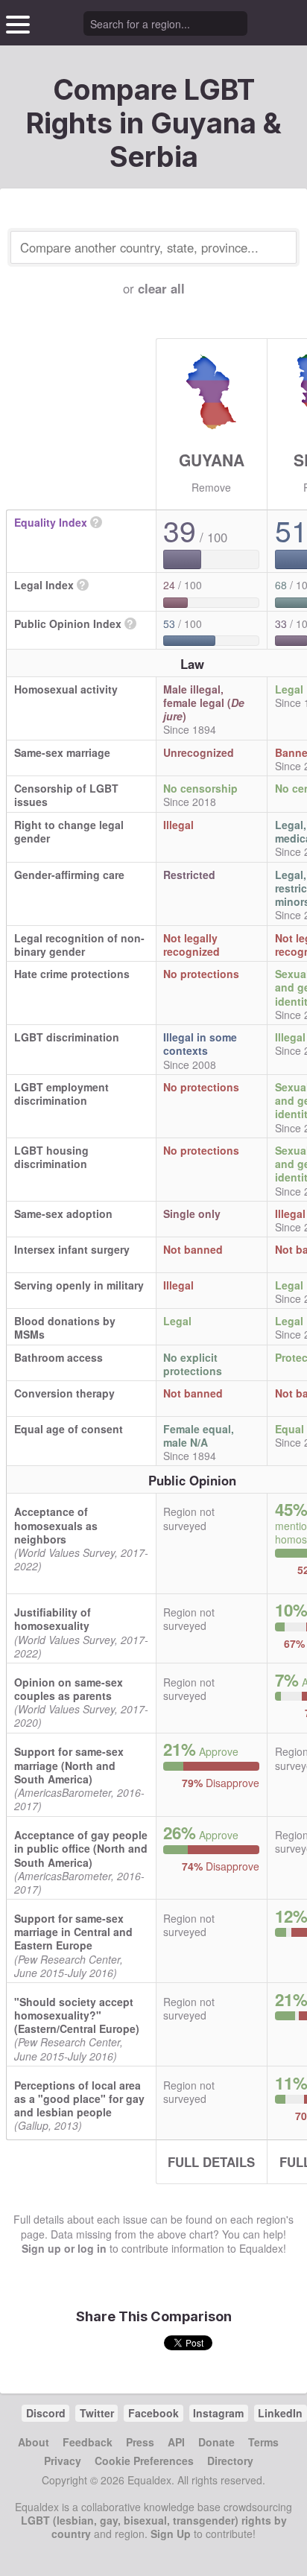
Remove (211, 487)
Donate (216, 2442)
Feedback (88, 2442)
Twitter (97, 2413)
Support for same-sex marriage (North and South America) (69, 1765)
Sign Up (171, 2534)
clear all (161, 288)
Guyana (212, 460)
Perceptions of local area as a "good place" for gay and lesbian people (79, 2098)
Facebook (153, 2413)
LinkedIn (280, 2413)
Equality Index (51, 522)
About (34, 2442)
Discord (46, 2413)
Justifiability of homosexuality (53, 1619)
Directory (230, 2461)
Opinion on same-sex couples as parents (69, 1689)
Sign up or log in (64, 2248)
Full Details (211, 2162)
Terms (263, 2442)
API (176, 2442)
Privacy (63, 2461)
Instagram (218, 2413)
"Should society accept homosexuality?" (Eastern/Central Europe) (77, 2015)
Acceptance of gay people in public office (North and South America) (81, 1848)
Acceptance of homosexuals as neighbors (56, 1525)
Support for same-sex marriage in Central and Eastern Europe (73, 1932)
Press (140, 2442)
